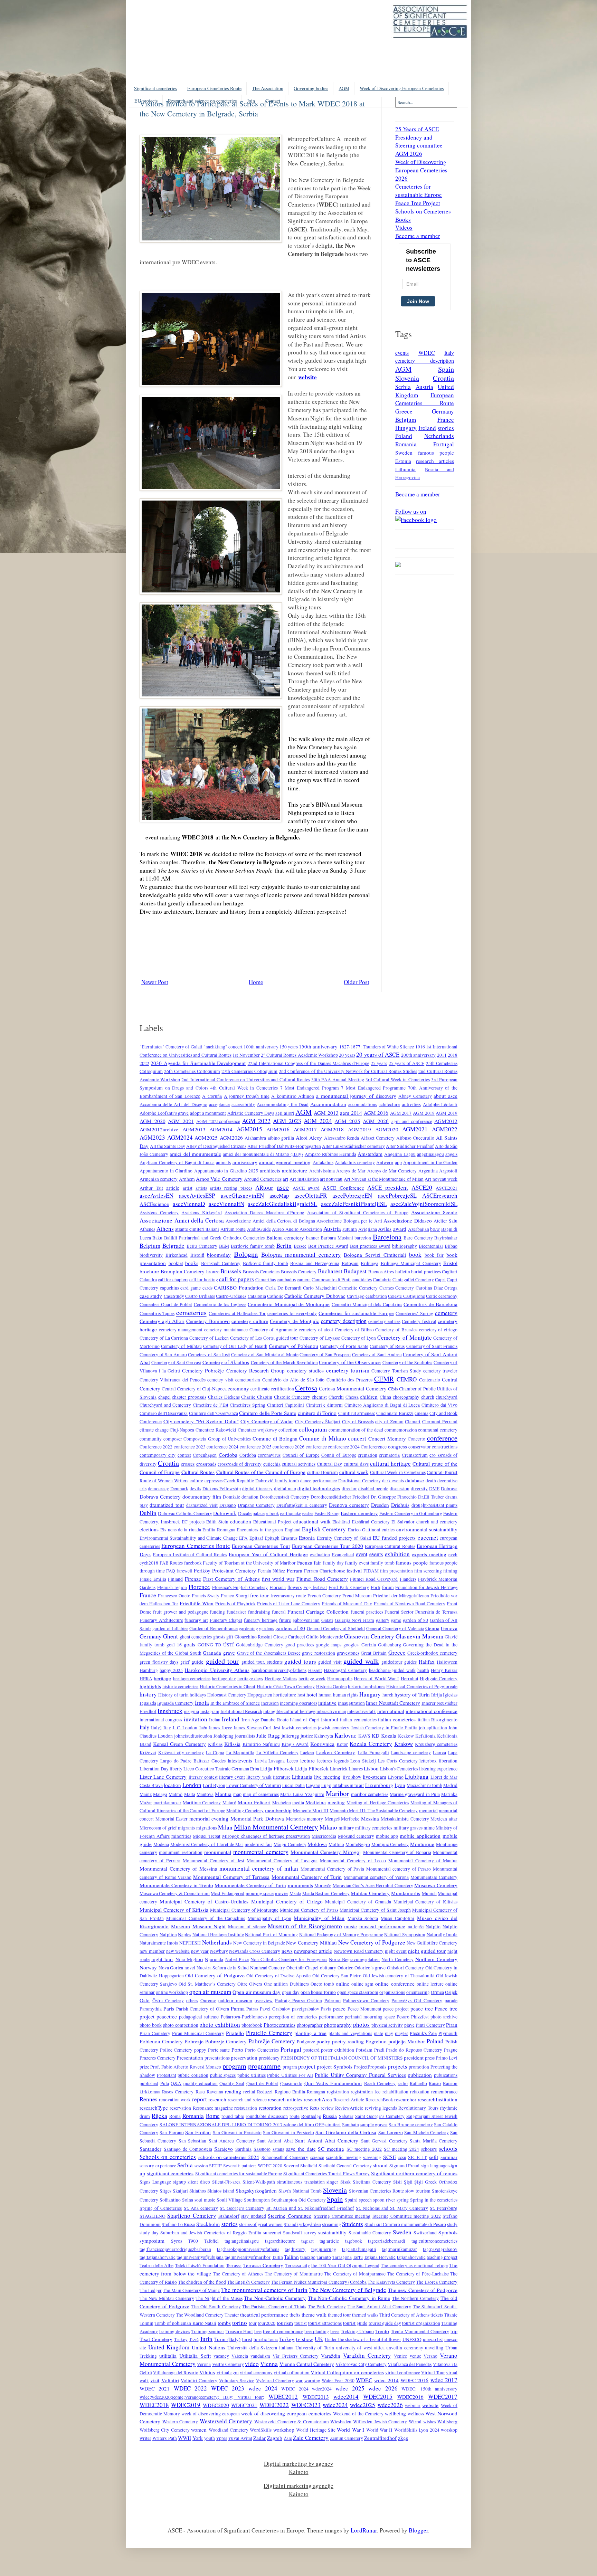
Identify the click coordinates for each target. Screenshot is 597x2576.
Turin (206, 2339)
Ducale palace (251, 1513)
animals (223, 1162)
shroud (380, 2165)
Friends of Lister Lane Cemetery (289, 1604)
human (325, 1695)
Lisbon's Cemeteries (399, 1769)
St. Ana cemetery (201, 2208)
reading (233, 2091)
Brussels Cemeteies (261, 1272)
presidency (269, 2058)
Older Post (357, 982)
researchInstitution (438, 2099)
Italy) (156, 1728)
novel (190, 1968)
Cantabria (382, 1280)
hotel (312, 1694)
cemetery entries (384, 1321)
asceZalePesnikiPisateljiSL (354, 1204)
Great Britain (374, 1653)
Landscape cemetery (411, 1752)
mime (429, 1828)
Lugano (313, 1785)
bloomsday (219, 1255)
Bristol (450, 1263)
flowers (295, 1587)
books (192, 1263)
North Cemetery (397, 1959)
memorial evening (209, 1818)
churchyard (447, 1397)
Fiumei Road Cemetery (322, 1579)
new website (178, 1951)
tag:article (329, 2241)
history (148, 1694)
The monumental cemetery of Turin (264, 2290)
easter (308, 1513)
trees (335, 2331)
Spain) (351, 2200)
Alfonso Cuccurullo (415, 1138)
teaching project (442, 2257)
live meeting (327, 1777)
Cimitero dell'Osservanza (164, 1413)
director (349, 1489)
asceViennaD (189, 1204)
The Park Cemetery (327, 2307)
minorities (181, 1836)
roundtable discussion (267, 2116)
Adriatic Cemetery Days (251, 1113)
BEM (224, 1246)
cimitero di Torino (317, 1413)
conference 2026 (288, 1447)
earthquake (291, 1513)
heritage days (250, 1679)
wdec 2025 (350, 2388)
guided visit (330, 1662)
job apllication (433, 1728)
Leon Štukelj (363, 1761)
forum (388, 1587)
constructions (445, 1447)
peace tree (422, 2008)
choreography (406, 1397)
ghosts (219, 1637)
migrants (186, 1828)
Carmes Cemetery (397, 1288)
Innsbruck (170, 1711)
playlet (401, 2033)
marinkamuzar (167, 1803)
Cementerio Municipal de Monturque (289, 1304)
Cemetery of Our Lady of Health (235, 1346)
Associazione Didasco (408, 1220)
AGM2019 (359, 1129)
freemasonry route (288, 1596)
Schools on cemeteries (168, 2157)
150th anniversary (318, 1046)
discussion (400, 1489)
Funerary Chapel (226, 1620)
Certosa (306, 1388)
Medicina (316, 1802)
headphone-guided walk (392, 1670)
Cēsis (393, 1389)
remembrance (444, 2092)
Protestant (167, 2075)
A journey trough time (247, 1096)
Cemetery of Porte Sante (344, 1346)
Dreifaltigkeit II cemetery (302, 1505)
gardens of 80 (290, 1628)
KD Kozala (384, 1736)
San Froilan (198, 2132)
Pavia (326, 2009)
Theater (232, 2315)
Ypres (221, 2438)
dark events (393, 1481)
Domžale (231, 1497)
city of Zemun (389, 1422)
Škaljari (180, 2191)
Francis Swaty (206, 1596)
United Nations (209, 2347)
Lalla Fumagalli (373, 1752)
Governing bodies (311, 88)
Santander (150, 2149)
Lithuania (405, 469)
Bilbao (451, 1246)
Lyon (400, 1785)
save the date (301, 2149)
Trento (382, 2331)
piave (409, 2025)
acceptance (219, 1104)
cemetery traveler (440, 1371)
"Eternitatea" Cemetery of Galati (171, 1047)
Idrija (437, 1695)
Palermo (333, 2000)
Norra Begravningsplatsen (354, 1959)
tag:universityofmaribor (248, 2257)
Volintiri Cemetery (199, 2380)
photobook (252, 2025)
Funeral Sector (399, 1612)
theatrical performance (264, 2314)
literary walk (259, 1777)
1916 (420, 1047)
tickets (437, 2315)
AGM (344, 88)
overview (264, 2000)
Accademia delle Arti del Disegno (173, 1104)
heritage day (224, 1679)
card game (191, 1288)
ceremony (238, 1388)
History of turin (173, 1695)
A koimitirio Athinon (293, 1096)
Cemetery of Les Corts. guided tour (264, 1338)
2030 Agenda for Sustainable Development (198, 1063)
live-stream (375, 1777)
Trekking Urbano (357, 2331)
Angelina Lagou (400, 1154)
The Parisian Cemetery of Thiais (274, 2307)
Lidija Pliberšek (312, 1768)
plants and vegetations (350, 2033)
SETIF (215, 2166)
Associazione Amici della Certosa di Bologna (270, 1221)
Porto (237, 2050)
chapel (164, 1397)
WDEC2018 (154, 2405)
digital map (285, 1489)
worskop (449, 2430)
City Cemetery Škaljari (318, 1422)
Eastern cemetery (359, 1513)
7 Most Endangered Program (310, 1088)
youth (210, 2438)
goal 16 (174, 1645)
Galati (327, 1620)
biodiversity (151, 1255)
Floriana (278, 1587)
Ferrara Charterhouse (325, 1571)
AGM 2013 (326, 1113)
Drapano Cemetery (256, 1505)
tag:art (307, 2241)
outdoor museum (235, 2000)
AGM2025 (206, 1138)
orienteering (418, 1992)
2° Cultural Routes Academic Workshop (299, 1055)
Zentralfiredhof (380, 2438)
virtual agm (228, 2373)
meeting (336, 1802)
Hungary (406, 428)
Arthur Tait (151, 1188)
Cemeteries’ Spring (414, 1313)
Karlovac (345, 1735)
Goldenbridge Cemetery (260, 1645)
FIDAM (371, 1571)
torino (240, 2323)
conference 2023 (190, 1447)
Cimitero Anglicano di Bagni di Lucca (382, 1405)
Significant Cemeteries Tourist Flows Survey (326, 2174)
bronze (213, 1272)
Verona (204, 2364)
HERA (146, 1679)
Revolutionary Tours (418, 2108)
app (398, 1162)
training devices (175, 2331)
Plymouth (448, 2033)
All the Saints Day (167, 1146)
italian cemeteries (397, 1719)
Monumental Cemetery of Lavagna (282, 1861)
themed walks (365, 2315)
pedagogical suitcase (199, 2017)
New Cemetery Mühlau (311, 1942)
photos (361, 2024)
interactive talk (362, 1711)
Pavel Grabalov (275, 2009)
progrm (290, 2067)
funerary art (196, 1620)
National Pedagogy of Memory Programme (341, 1935)
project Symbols (334, 2066)
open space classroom (358, 1992)
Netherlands (439, 436)
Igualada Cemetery (175, 1703)
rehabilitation (395, 2092)
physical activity (387, 2025)
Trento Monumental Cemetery (420, 2331)
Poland (404, 436)
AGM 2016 (376, 1113)
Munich (429, 1893)
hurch (388, 1695)
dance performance (319, 1481)
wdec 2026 (383, 2388)
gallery (383, 1620)
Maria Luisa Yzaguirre (302, 1794)
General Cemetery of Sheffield (336, 1628)
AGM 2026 (376, 1121)
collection (288, 1430)
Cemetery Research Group (256, 1370)
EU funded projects (394, 1538)
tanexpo (308, 2257)
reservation (180, 2108)
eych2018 (149, 1563)
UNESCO (412, 2339)
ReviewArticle (349, 2108)
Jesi (277, 1728)
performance (331, 2017)
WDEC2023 (306, 2405)
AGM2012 (446, 1121)
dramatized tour (167, 1505)
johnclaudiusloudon (193, 1736)
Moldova (317, 1844)
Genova (449, 1628)
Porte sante (219, 2050)
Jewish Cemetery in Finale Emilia (384, 1728)
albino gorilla (281, 1138)
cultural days (356, 1464)
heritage (162, 1678)
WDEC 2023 (228, 2388)
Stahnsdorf (229, 2216)
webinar (413, 2405)
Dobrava (449, 1489)
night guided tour (427, 1951)
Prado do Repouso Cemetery (414, 2050)
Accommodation (328, 1104)
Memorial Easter (172, 1819)
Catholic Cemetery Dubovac (315, 1296)
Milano (328, 1827)
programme (264, 2066)
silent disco (199, 2182)
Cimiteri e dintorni (324, 1405)
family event (357, 1563)
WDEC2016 (410, 2397)
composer (173, 1439)
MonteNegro (358, 1844)
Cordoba (228, 1455)
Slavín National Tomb (300, 2191)
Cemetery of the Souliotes (408, 1362)
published (149, 2083)
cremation (368, 1455)
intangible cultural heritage (289, 1711)
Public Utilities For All (290, 2075)
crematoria (389, 1455)
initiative (327, 1703)
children (369, 1397)
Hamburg (149, 1670)
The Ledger (151, 2290)
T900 (193, 2241)
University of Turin (315, 2348)
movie (281, 1893)
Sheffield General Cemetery (345, 2166)
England (293, 1530)
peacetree (167, 2016)
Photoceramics (279, 2025)
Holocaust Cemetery (227, 1695)
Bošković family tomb (266, 1263)
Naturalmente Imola (159, 1943)
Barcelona (387, 1237)
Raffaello (418, 2083)
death (431, 1481)
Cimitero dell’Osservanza (214, 1413)
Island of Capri (305, 1720)
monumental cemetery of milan (259, 1868)
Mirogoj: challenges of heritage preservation (266, 1836)
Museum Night (209, 1926)
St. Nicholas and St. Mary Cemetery (392, 2208)
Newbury (219, 1951)
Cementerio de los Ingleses (220, 1304)
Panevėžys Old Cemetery (417, 2000)
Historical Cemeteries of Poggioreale (422, 1686)
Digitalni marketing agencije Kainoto (298, 2490)
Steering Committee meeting (342, 2216)
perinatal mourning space (370, 2017)
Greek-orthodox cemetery (432, 1653)
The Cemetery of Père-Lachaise (418, 2274)
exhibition (397, 1554)
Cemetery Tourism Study (396, 1371)
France (446, 420)
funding (217, 1612)
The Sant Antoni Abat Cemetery (380, 2307)
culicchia (272, 1464)
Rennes (149, 2099)
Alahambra (255, 1138)
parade (451, 2000)
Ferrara (295, 1570)
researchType (154, 2108)
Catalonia (257, 1296)
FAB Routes (171, 1563)
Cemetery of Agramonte (273, 1330)
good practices (300, 1645)
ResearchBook (379, 2100)
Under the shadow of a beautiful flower (363, 2339)
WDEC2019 (186, 2405)
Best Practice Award (328, 1246)
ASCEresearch (440, 1195)
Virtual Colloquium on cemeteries (347, 2372)
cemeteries (191, 1312)
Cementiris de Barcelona (430, 1304)
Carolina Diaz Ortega (437, 1288)
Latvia (261, 1761)
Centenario (430, 1380)
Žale (288, 2438)
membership (278, 1810)
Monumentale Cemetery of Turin (250, 1885)
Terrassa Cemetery (263, 2265)
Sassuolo (262, 2149)
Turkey (287, 2339)
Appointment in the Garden (430, 1162)
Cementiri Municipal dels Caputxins (367, 1304)
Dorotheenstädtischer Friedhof (340, 1497)
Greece (404, 411)
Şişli (408, 2182)
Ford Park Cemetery (349, 1587)
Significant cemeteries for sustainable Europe (239, 2174)
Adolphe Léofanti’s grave (164, 1113)
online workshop (172, 1992)
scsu (402, 2157)
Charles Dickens (224, 1397)
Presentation (190, 2057)
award (400, 1229)
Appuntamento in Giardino (166, 1171)
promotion (419, 2067)
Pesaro (403, 2017)
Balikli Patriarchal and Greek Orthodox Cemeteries (214, 1238)
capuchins (169, 1288)
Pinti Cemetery (430, 2025)
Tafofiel (211, 2241)
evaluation (320, 1555)
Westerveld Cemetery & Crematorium (292, 2422)
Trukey (181, 2339)
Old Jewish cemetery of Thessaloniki (399, 1976)
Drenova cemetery (349, 1505)
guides (410, 1662)
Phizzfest (420, 2017)
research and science (247, 2100)
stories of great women (261, 2224)
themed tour (339, 2315)
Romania (406, 444)
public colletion (193, 2075)
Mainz (146, 1794)
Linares (356, 1769)
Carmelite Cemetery (358, 1288)
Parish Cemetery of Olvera (203, 2009)
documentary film (202, 1496)
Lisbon (371, 1768)
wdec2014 (346, 2397)
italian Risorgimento (438, 1720)
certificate (260, 1389)
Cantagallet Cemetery (413, 1280)
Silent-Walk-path (259, 2182)
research (217, 2099)
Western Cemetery (180, 2422)
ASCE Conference (343, 1188)
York (198, 2438)
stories (446, 428)
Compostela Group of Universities (217, 1439)
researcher (405, 2099)
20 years (347, 1055)
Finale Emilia (153, 1579)
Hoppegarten (260, 1695)
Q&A (176, 2083)
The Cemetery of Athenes (238, 2274)
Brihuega (369, 1263)
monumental (218, 1852)
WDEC (427, 353)
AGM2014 (221, 1129)
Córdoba (248, 1455)
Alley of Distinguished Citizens (216, 1146)
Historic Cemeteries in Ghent (228, 1686)
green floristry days (159, 1662)
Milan (225, 1827)
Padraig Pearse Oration (298, 2000)
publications (446, 2075)
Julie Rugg (268, 1736)
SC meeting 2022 (364, 2149)
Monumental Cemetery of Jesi (214, 1861)
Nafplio (433, 1927)
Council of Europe (301, 1455)
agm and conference (412, 1121)
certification (282, 1389)
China (385, 1397)
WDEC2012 (283, 2397)
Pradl (379, 2050)
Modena (161, 1844)
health (423, 1670)
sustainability (332, 2232)
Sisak (345, 2182)
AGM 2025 (347, 1121)
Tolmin (146, 2323)
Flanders (408, 1579)
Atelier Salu (446, 1221)
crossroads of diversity (240, 1464)
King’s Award (295, 1744)
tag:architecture (280, 2241)
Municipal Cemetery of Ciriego (287, 1901)
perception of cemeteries (293, 2017)
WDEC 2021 (155, 2388)
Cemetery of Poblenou (293, 1346)
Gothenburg (390, 1645)
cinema (421, 1413)
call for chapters (173, 1280)
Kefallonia (425, 1736)
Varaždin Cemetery (367, 2355)
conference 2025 (256, 1447)
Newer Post (155, 982)
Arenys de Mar (351, 1171)
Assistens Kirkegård (201, 1213)
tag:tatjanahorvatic (158, 2257)
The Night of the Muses (219, 2298)
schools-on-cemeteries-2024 (229, 2157)
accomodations (363, 1104)
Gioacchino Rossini (253, 1637)
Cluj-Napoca (182, 1430)
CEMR (384, 1379)
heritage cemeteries (192, 1679)
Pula (165, 2083)
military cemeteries (374, 1828)
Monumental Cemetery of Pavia (333, 1869)
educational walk (312, 1521)
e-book (272, 1513)
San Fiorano (172, 2132)
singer (332, 2182)
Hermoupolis (340, 1679)
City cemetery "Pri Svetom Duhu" (201, 1421)
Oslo (145, 2000)
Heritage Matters (281, 1679)
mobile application (420, 1836)
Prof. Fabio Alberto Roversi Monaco (186, 2067)
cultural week (354, 1472)
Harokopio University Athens (217, 1670)
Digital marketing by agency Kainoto (299, 2468)
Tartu (358, 2257)
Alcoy (316, 1138)
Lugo (326, 1785)
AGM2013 (194, 1129)
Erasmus (289, 1538)
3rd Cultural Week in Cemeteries (398, 1080)
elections (149, 1529)
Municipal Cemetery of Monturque (244, 1910)
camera (304, 1280)
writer (145, 2438)
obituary (328, 1968)
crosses (188, 1464)
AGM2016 (278, 1129)
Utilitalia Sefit (195, 2356)
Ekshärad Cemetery (371, 1522)
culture (196, 1481)
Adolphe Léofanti (440, 1104)
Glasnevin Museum (419, 1636)
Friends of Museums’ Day (347, 1604)
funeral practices (367, 1612)
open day (291, 1992)
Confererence (374, 1447)
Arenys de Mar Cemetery (392, 1171)
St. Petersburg (444, 2208)
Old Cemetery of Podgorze (215, 1975)
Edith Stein (217, 1522)
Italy (449, 353)
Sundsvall (292, 2233)
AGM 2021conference (218, 1121)
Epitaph (272, 1538)
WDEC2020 (216, 2405)
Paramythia (151, 2009)
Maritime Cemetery (202, 1803)
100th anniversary (261, 1047)
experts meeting (429, 1554)
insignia (191, 1711)
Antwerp (385, 1162)
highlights (150, 1686)
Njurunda (214, 1959)
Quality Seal (232, 2083)
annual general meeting (285, 1162)
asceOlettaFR (311, 1195)
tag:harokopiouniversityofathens (248, 2249)
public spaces (223, 2075)
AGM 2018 (424, 1113)
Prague (451, 2050)
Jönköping (224, 1736)
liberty (176, 1769)
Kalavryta (324, 1736)
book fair (434, 1255)
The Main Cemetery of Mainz (191, 2290)
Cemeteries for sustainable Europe (356, 1313)
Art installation (304, 1179)
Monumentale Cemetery (434, 1877)
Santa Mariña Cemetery (434, 2141)
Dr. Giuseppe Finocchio (394, 1497)
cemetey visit (220, 1380)
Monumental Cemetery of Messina (178, 1869)
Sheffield (309, 2166)
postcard (311, 2050)
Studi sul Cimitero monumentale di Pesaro (405, 2224)
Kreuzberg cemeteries (436, 1744)
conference (442, 1438)
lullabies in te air (348, 1785)
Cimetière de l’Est (211, 1405)
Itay (167, 1728)
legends (341, 1761)
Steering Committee (290, 2216)
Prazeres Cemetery (158, 2058)
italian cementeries (358, 1720)
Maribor (337, 1793)
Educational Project (272, 1522)
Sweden (404, 453)
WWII (184, 2438)
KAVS (364, 1736)
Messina (370, 1818)
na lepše (416, 1927)
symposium (152, 2241)
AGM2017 (305, 1129)
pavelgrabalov (306, 2009)
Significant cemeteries (155, 88)
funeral (279, 1612)
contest (184, 1455)
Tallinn (291, 2257)
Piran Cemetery (155, 2033)
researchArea (318, 2099)
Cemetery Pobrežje (203, 1370)
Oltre (242, 1984)
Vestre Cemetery (228, 2364)
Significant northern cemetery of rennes (414, 2173)
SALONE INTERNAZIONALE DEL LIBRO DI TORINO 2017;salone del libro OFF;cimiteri (250, 2125)
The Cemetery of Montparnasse (355, 2274)
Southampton (257, 2200)
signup (179, 2182)
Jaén (203, 1728)
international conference (432, 1711)
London (192, 1785)
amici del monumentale (195, 1154)
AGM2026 (231, 1138)
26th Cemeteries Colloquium (192, 1071)
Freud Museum (357, 1596)
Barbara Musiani (337, 1238)
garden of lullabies (170, 1628)
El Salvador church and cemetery (424, 1522)
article (173, 1188)
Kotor (342, 1744)
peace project (396, 2009)
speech (365, 2200)
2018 (453, 1055)
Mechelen (282, 1803)
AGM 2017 (401, 1113)
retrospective (296, 2108)
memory (315, 1819)
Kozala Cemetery (371, 1744)
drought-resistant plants (434, 1505)
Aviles (385, 1229)
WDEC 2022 (190, 2388)
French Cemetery (324, 1596)
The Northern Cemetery (415, 2298)
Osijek (451, 1992)
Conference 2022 (156, 1447)
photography (338, 2025)
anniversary (245, 1162)
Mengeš (332, 1819)
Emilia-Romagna (219, 1530)
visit (155, 2380)
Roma (175, 2116)
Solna (188, 2200)
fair (317, 1562)
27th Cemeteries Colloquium (249, 1071)
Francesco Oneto (174, 1596)
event (362, 1554)
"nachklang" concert (223, 1047)
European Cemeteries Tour (261, 1546)
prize (144, 2067)
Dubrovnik (225, 1513)
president (414, 2057)
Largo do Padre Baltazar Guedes (193, 1761)
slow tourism (418, 2191)
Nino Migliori (189, 1959)
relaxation (420, 2092)
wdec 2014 (386, 2380)
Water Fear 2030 (338, 2380)
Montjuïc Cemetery (390, 1844)
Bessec (300, 1246)
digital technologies (319, 1488)
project (307, 2066)
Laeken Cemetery (336, 1752)
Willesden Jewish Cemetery (380, 2422)
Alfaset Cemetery (378, 1138)
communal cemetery (438, 1430)
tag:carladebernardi (387, 2241)
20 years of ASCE (378, 1054)
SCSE (390, 2157)
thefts (295, 2315)
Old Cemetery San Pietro (337, 1976)
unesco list (433, 2339)
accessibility (243, 1104)
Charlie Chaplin (257, 1397)
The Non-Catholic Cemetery (275, 2298)
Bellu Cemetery (202, 1246)
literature (282, 1777)
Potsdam (364, 2050)
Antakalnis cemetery (355, 1162)
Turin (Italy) (227, 2339)
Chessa (352, 1397)
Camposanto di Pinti (331, 1280)
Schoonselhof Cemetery (285, 2157)
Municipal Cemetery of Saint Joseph (375, 1910)
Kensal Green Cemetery (179, 1744)
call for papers (236, 1279)
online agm (362, 1984)
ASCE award (306, 1188)
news (287, 1951)
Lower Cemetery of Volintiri (254, 1785)
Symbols (448, 2232)
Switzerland (425, 2233)
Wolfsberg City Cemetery (165, 2430)
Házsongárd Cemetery (345, 1670)
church (428, 1397)
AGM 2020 (153, 1121)
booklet (176, 1263)
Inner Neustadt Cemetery (393, 1703)
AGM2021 (415, 1129)
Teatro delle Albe (157, 2265)
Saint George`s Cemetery (380, 2116)
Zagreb (275, 2438)
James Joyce (220, 1728)
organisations (392, 1992)
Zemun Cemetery (347, 2438)
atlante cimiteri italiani (197, 1229)
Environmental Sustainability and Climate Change (189, 1538)
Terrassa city (298, 2265)
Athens (165, 1229)
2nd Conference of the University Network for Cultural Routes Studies (348, 1071)
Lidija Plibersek (277, 1768)
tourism (285, 2323)
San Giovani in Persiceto (237, 2132)
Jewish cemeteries (299, 1728)
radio (403, 2083)
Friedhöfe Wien (197, 1603)
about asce (446, 1096)
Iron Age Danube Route (265, 1720)
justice (307, 1736)
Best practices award (370, 1246)
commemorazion (401, 1430)
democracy (158, 1489)
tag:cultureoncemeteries (434, 2241)
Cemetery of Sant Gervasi (176, 1362)
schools (448, 2149)
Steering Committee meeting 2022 (407, 2216)
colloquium (313, 1429)
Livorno (396, 1777)
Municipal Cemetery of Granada (358, 1902)
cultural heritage (390, 1463)
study (452, 2224)
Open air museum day (257, 1992)
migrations (207, 1828)
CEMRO (407, 1379)
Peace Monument (364, 2009)
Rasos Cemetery (178, 2092)
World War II (380, 2430)
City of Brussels (358, 1422)
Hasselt (315, 1670)
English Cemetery (324, 1529)
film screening (428, 1571)
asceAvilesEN (157, 1195)
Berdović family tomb (253, 1246)
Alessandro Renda (342, 1138)
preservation (244, 2057)
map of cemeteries (261, 1794)
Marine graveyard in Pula (415, 1794)
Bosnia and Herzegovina (315, 1263)
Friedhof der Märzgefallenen (401, 1596)
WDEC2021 (244, 2405)
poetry (323, 2041)
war (299, 2380)
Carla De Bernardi (283, 1288)
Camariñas (266, 1280)
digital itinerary (257, 1489)
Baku (157, 1238)
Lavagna (277, 1761)
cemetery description (425, 360)
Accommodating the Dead (282, 1104)
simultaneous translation (301, 2182)
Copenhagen (205, 1455)
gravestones (348, 1653)
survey (310, 2233)
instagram (210, 1711)
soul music (205, 2200)
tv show (305, 2339)
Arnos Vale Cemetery (219, 1179)
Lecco (292, 1761)
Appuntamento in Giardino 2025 (226, 1171)
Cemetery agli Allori (162, 1321)
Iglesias (450, 1695)
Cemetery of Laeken (209, 1338)
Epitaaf (256, 1538)
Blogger (418, 2530)
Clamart (413, 1422)
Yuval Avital (240, 2438)
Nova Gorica (171, 1968)
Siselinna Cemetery (372, 2182)
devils (195, 1489)
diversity (419, 1489)
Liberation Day (154, 1769)
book (415, 1254)
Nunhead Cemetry (268, 1968)
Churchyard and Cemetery (165, 1405)
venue (415, 2356)
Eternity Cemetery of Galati (344, 1538)
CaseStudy (174, 1296)
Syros (177, 2241)
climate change (154, 1430)
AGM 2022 (256, 1121)
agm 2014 (351, 1113)
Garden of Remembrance (214, 1628)
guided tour (222, 1661)
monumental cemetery (261, 1852)
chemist (319, 1397)
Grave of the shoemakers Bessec (269, 1653)
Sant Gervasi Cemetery (384, 2141)
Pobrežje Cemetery (272, 2041)
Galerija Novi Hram (354, 1620)
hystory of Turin (412, 1694)
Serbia (403, 387)
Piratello (235, 2033)
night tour (162, 1959)
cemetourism (248, 1380)
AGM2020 (387, 1129)
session (201, 2166)
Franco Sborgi (235, 1596)
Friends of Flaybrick (235, 1604)
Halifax (427, 1662)
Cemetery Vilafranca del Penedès (173, 1380)
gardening (248, 1628)
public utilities (252, 2075)
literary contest (203, 1777)
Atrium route (233, 1229)
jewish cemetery (334, 1728)
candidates (362, 1280)
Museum (181, 1926)
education (241, 1521)
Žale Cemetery (311, 2438)
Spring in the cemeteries (434, 2200)
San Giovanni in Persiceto (288, 2132)
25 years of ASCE (406, 1063)
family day (333, 1563)
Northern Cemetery (436, 1959)
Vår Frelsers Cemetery (295, 2356)
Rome (213, 2116)
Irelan (215, 1720)
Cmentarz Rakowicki (216, 1430)
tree (258, 2331)
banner (313, 1238)
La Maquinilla (240, 1752)
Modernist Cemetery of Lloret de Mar (207, 1844)
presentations (217, 2058)
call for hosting (204, 1280)
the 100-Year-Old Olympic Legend (345, 2265)
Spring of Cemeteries (161, 2208)
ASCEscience (154, 1204)
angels (451, 1154)
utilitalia (168, 2356)
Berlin (284, 1246)
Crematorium (415, 1455)
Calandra (148, 1280)
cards (207, 1288)
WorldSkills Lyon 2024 (417, 2430)
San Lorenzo (391, 2132)
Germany (443, 411)
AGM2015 (249, 1129)
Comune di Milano (323, 1438)
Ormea (437, 1992)
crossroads (206, 1464)
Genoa (432, 1628)
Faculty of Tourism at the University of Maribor (249, 1563)
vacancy (221, 2356)
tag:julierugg (324, 2249)
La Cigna (215, 1752)
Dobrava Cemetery (160, 1496)
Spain (446, 369)
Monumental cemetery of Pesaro (399, 1869)
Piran (452, 2025)
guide (197, 1662)
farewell (184, 1571)
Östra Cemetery (168, 2000)
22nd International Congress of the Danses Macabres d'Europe (309, 1063)
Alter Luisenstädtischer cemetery (353, 1146)
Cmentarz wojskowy (258, 1430)
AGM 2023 (287, 1121)
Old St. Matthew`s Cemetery (207, 1984)
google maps (329, 1645)
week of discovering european (211, 2414)
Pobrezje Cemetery (226, 2041)
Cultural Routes (198, 1472)
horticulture (285, 1695)
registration (338, 2092)
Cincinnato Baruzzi (395, 1413)
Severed (291, 2166)
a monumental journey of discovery (356, 1096)
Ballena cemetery (285, 1237)
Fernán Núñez (271, 1571)
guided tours (300, 1661)
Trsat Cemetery (156, 2339)
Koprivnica (322, 1744)
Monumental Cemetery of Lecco (353, 1861)
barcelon (363, 1238)
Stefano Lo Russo (178, 2224)
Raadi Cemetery (380, 2083)
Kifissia (232, 1744)
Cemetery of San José (209, 1354)
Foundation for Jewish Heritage (426, 1587)
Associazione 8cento (434, 1212)
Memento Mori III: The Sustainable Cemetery (374, 1810)
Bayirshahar (446, 1238)
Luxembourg (379, 1785)
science (317, 2157)
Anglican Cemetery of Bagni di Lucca (177, 1162)
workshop (284, 2430)
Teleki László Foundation (200, 2265)
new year (200, 1951)
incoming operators (298, 1703)
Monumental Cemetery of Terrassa (231, 1877)
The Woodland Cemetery (200, 2315)
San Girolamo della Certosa (346, 2132)
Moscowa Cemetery (436, 1885)
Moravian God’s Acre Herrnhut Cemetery (373, 1885)
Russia (330, 2116)
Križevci (148, 1752)
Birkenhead (177, 1255)
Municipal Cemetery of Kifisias (425, 1902)
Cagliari (450, 1272)
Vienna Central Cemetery (307, 2364)
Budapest (355, 1271)
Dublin (148, 1513)
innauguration (351, 1703)
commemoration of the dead (356, 1430)
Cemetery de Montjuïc (295, 1321)
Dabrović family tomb (277, 1481)
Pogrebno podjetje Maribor (395, 2041)
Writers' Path (165, 2438)
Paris (169, 2008)
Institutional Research (241, 1711)
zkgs (403, 2438)
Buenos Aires (381, 1272)
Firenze (193, 1579)
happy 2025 (171, 1670)
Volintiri (170, 2380)
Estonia (403, 461)
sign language (434, 2166)
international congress (161, 1720)
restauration (246, 2108)
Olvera (256, 1984)
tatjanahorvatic (411, 2257)
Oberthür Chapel (303, 1968)
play (389, 2033)
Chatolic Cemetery (292, 1397)
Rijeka (159, 2116)
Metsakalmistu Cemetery (405, 1819)
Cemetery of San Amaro (163, 1354)
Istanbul (330, 1719)
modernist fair (258, 1844)
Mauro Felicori (254, 1802)
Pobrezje (194, 2041)
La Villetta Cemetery (277, 1752)
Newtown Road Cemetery (359, 1951)
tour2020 (267, 2323)
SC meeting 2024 (401, 2149)
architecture (295, 1170)
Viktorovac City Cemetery (361, 2364)
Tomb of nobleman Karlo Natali (185, 2323)
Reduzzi (265, 2092)
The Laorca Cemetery (437, 2282)
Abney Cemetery (415, 1096)
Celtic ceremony (442, 1296)
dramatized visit (202, 1505)
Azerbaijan (419, 1229)
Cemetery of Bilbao (354, 1330)
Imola (202, 1703)
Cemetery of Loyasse (320, 1338)
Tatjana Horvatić (380, 2257)
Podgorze (306, 2042)
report (200, 2099)
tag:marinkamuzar (399, 2249)
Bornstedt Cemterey (221, 1263)
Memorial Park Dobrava (257, 1818)
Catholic (275, 1296)
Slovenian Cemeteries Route (376, 2191)
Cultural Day (329, 1464)
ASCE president (388, 1187)
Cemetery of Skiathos (226, 1362)
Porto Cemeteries (262, 2050)
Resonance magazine (213, 2108)
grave (229, 1653)
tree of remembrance (283, 2331)
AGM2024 (180, 1137)
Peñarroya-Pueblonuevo (244, 2017)
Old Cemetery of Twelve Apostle (279, 1976)
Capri (440, 1280)
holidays (198, 1695)
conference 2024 (222, 1447)
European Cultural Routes (390, 1546)
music (350, 1926)
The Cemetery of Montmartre (293, 2274)
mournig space (260, 1893)
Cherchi (336, 1397)
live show (352, 1777)
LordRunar (364, 2530)
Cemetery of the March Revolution (284, 1362)
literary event (232, 1777)
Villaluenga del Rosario (176, 2373)
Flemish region (172, 1587)
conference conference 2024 (333, 1447)
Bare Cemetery (418, 1238)
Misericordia (324, 1836)
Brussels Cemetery (299, 1272)
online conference (395, 1984)
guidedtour (392, 1662)
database (415, 1480)
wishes (430, 2422)
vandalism (260, 2356)
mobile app (387, 1836)
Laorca (439, 1752)
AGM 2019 (447, 1113)
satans (278, 2149)
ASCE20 (422, 1187)
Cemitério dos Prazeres (349, 1380)
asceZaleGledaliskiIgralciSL (282, 1204)
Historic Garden (331, 1686)
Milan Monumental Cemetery (276, 1827)
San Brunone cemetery (411, 2125)
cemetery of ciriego (438, 1330)
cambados (286, 1280)
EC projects (193, 1522)
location (172, 1785)
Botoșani (350, 1263)
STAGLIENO (153, 2216)
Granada (212, 1653)
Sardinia (243, 2149)
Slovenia (407, 378)
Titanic (451, 2315)
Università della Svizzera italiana (260, 2348)
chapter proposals (189, 1397)
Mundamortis (406, 1893)
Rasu (200, 2092)
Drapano (228, 1505)
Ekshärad (341, 1522)
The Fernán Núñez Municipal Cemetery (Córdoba (319, 2282)
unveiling (434, 2348)
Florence (199, 1587)
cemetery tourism (348, 1370)
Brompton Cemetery (183, 1271)
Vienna (269, 2364)
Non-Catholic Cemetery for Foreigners (289, 1959)
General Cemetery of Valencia (395, 1628)
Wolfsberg (447, 2422)
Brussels (231, 1271)
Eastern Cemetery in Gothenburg (411, 1513)
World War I (350, 2430)
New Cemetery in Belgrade (259, 1943)
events (402, 353)
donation (250, 1497)
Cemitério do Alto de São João (293, 1380)
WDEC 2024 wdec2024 (306, 2389)
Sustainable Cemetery (370, 2233)
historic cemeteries (180, 1686)
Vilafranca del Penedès (410, 2364)
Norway (148, 1967)
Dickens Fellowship (222, 1489)
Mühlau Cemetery (370, 1893)
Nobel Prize (237, 1959)
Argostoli (448, 1171)
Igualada (148, 1703)
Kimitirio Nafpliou (261, 1744)
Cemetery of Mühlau (181, 1346)
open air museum (210, 1992)
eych (453, 1555)
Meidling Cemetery (245, 1810)
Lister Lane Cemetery (163, 1777)
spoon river (384, 2200)
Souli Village (230, 2200)
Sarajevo (224, 2149)
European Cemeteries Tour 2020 (328, 1546)
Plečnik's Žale (423, 2033)
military (346, 1828)
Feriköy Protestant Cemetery (225, 1570)
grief (185, 1662)
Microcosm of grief (158, 1828)
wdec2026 (390, 2405)
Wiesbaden (341, 2422)
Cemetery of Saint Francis (432, 1346)
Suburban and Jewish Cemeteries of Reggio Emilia (211, 2233)
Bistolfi (197, 1255)
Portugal (444, 444)
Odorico (345, 1968)
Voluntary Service (237, 2380)
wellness (416, 2414)
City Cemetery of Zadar (267, 1421)
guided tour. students (262, 1662)
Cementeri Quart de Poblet (166, 1304)
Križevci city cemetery (181, 1752)
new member (152, 1951)
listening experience (438, 1769)
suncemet (272, 2233)
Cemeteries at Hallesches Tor (237, 1313)
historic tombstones (367, 1686)
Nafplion (168, 1935)
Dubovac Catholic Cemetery (185, 1513)
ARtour (264, 1187)
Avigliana (368, 1229)
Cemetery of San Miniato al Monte (265, 1354)
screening (372, 2157)
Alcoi (302, 1138)
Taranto (324, 2257)
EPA (243, 1538)
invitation (196, 1719)
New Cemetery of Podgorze (372, 1942)
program (234, 2066)
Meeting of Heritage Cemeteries (378, 1803)
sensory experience (158, 2166)
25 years (379, 1063)
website (307, 377)
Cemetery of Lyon (359, 1338)
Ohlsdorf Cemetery (406, 1968)
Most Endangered (228, 1893)
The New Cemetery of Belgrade (348, 2290)
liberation (448, 1761)
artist (188, 1188)
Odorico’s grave (370, 1968)
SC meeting (331, 2149)
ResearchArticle (349, 2100)
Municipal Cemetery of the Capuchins (206, 1918)
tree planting (317, 2331)
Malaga (160, 1794)
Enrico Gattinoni (364, 1530)
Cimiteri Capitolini (286, 1405)
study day (149, 2233)
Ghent (170, 1636)
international (391, 1711)
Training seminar (208, 2331)
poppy (200, 2050)
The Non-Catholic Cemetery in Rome (349, 2298)
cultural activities (299, 1464)
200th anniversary (418, 1055)
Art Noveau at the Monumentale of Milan (384, 1179)
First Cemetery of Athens (231, 1579)
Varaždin (331, 2356)
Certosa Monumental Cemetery (353, 1388)
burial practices (426, 1272)
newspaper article (313, 1951)
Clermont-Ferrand (440, 1422)
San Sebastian (192, 2141)
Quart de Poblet (262, 2083)
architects (270, 1170)
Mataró (229, 1803)
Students (353, 2224)
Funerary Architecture (161, 1620)
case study (151, 1296)
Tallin (277, 2257)
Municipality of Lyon (269, 1918)
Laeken (307, 1752)
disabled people (373, 1489)
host (301, 1695)
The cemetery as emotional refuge (414, 2265)
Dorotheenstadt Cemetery (285, 1497)
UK (319, 2339)
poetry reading (348, 2041)
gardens (267, 1628)
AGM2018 (332, 1129)
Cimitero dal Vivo (439, 1405)
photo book (151, 2025)
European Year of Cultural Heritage (268, 1554)
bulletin (403, 1272)
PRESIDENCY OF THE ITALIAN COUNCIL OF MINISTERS (342, 2058)
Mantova (205, 1794)
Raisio (435, 2083)
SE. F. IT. (418, 2157)
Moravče (323, 1885)
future (285, 1620)
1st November (246, 1055)
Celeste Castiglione (406, 1296)
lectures (325, 1761)
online (343, 1984)
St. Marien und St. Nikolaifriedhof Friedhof (310, 2208)
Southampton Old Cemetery (298, 2200)
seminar (449, 2157)
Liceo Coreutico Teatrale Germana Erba (221, 1769)
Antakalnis (323, 1162)
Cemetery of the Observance (350, 1362)
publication (420, 2075)
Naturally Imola (442, 1935)
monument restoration (181, 1852)
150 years (289, 1047)
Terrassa (234, 2265)
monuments (300, 1885)
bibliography (405, 1246)
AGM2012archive (159, 1129)
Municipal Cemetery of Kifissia (174, 1910)
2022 (144, 1063)
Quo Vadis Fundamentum (333, 2083)
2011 (442, 1055)
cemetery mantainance (226, 1330)
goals (189, 1644)
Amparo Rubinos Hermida (330, 1154)
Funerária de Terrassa (436, 1612)
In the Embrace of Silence (235, 1703)
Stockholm (208, 2224)
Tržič (194, 2339)
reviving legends (381, 2108)
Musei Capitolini (398, 1918)
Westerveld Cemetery (226, 2421)
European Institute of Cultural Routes (190, 1555)
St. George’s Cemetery (242, 2208)
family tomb (382, 1563)
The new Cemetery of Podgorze (423, 2290)
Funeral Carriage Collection (318, 1612)
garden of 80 (415, 1620)
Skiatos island (221, 2191)
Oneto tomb (322, 1984)
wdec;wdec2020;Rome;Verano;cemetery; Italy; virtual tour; (202, 2397)
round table (233, 2116)
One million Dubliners (286, 1984)
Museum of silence (247, 1927)
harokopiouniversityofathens (279, 1670)
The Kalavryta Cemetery (391, 2282)
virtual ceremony (256, 2373)
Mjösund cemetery (356, 1836)
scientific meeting (344, 2157)
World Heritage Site (316, 2430)
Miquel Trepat (207, 1836)
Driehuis (400, 1505)
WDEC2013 (316, 2397)
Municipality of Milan (319, 1918)
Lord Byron (214, 1785)
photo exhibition (220, 2024)
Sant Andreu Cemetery (232, 2141)
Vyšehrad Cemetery (275, 2380)
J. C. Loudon (185, 1728)
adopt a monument (208, 1113)
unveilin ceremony (405, 2348)
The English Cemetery (248, 2282)
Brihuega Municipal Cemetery (411, 1263)
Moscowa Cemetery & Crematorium (175, 1893)
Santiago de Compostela (188, 2149)
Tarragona (342, 2257)
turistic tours (266, 2339)
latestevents (240, 1760)
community (151, 1439)
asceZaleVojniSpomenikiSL (424, 1204)
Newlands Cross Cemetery (255, 1951)
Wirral (415, 2422)
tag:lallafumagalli (359, 2249)
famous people (436, 453)
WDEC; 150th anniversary (429, 2389)
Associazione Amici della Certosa (182, 1220)
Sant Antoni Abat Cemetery (327, 2140)
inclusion (270, 1703)
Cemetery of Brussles (396, 1330)
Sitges (165, 2191)
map (237, 1794)
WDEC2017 (443, 2397)
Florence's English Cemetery (240, 1587)
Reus (315, 2108)
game (396, 1620)
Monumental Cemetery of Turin (307, 1877)
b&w (435, 1229)
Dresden (380, 1505)
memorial (428, 1810)
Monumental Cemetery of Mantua (423, 1861)
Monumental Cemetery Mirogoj (326, 1852)
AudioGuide (259, 1229)
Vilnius (207, 2372)
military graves (408, 1828)
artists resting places (231, 1188)
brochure (149, 1271)
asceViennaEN (226, 1204)
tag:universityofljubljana (200, 2257)
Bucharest (330, 1271)
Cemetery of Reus (387, 1346)
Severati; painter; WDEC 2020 (253, 2166)
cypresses (214, 1481)
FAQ (171, 1571)
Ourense (208, 2000)
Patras (252, 2009)
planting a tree (310, 2033)
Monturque (422, 1844)
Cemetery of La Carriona (164, 1338)
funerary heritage (261, 1620)
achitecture (389, 1104)
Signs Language (155, 2182)
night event (396, 1951)
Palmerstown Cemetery (366, 2000)
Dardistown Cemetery (359, 1481)
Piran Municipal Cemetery (198, 2033)
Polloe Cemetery (176, 2050)
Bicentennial (431, 1246)
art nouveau (331, 1179)
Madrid (450, 1785)
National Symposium (405, 1935)
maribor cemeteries (370, 1794)
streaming (331, 2224)
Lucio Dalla (293, 1785)
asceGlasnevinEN (242, 1195)
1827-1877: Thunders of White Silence (377, 1047)
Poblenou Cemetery (161, 2041)
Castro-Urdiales (231, 1296)
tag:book (354, 2241)
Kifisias (215, 1744)
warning (312, 2380)
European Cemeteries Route (214, 88)
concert (357, 1438)
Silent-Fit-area (226, 2182)
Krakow (404, 1744)
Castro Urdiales (200, 1296)
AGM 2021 (181, 1121)
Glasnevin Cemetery (369, 1636)
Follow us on (411, 511)
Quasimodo (291, 2083)
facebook (193, 1563)
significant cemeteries (170, 2173)
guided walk (361, 1661)
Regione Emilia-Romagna (300, 2092)
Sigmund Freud (405, 2166)
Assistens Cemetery (159, 1213)
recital (249, 2092)
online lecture (430, 1984)
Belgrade (173, 1246)
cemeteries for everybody (292, 1313)
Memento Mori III (311, 1810)
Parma (238, 2008)
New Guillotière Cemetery (432, 1943)
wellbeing (395, 2413)
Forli (376, 1587)
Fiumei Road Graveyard (374, 1579)
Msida (295, 1893)
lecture (307, 1760)
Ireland (427, 428)
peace (339, 2008)
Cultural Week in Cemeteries (398, 1472)
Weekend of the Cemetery (358, 2414)
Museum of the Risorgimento (305, 1926)
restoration (270, 2108)
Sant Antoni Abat (275, 2141)
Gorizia (369, 1645)
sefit (434, 2157)
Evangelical (343, 1555)
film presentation (396, 1571)
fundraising (259, 1612)
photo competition (181, 2025)
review (327, 2108)
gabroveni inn (306, 1620)
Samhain (350, 2125)
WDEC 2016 (414, 2380)
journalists (245, 1736)
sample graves (374, 2125)
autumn (350, 1229)
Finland (175, 1579)
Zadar (259, 2438)
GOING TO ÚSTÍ (216, 1645)
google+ (351, 1645)
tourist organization (421, 2323)
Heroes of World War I (376, 1679)
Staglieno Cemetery (192, 2216)
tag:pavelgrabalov (440, 2249)
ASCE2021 (447, 1188)
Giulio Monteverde (324, 1637)
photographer (310, 2025)
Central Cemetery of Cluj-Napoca (194, 1389)
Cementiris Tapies (157, 1313)
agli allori (285, 1113)
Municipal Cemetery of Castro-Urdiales (204, 1901)
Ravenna (215, 2092)
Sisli (397, 2182)
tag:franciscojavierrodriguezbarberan (175, 2249)
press (430, 2058)
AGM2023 (152, 1137)
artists (201, 1188)
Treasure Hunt (239, 2331)
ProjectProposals (370, 2067)
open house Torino (318, 1992)
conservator (420, 1447)
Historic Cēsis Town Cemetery (286, 1686)
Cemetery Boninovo (208, 1321)
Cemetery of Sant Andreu (377, 1354)
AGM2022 (445, 1129)
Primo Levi (447, 2058)
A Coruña (212, 1096)
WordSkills (261, 2430)
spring (403, 2200)
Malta (190, 1794)
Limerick (339, 1769)
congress (397, 1446)
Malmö (176, 1794)
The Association (268, 88)
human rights (346, 1695)
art (285, 1179)
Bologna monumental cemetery (301, 1254)
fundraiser (236, 1612)
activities (411, 1104)
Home (256, 982)
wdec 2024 (263, 2388)
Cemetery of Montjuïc (405, 1337)
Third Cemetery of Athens (404, 2315)
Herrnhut (410, 1679)
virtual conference (403, 2373)
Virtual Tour (433, 2373)
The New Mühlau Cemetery (167, 2298)
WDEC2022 (274, 2405)
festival (354, 1570)
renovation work (175, 2100)
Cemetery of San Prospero (325, 1354)
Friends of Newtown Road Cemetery (410, 1604)
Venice (400, 2356)
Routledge (311, 2116)
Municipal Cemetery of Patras (309, 1910)
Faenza (305, 1562)
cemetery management (181, 1330)
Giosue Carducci (289, 1637)
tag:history (295, 2249)
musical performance (382, 1926)
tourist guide (355, 2323)
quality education (201, 2083)
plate (378, 2033)
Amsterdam (370, 1154)
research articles (435, 461)
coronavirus (269, 1455)
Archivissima (322, 1171)
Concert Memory (387, 1438)
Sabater (346, 2116)
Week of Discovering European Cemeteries (402, 88)
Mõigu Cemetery (290, 1844)
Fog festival (315, 1587)
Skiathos (198, 2191)
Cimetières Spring (248, 1405)
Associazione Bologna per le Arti (349, 1221)
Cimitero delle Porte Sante (268, 1413)
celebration (376, 1296)
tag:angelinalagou (242, 2241)
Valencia (240, 2356)
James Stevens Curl (253, 1728)
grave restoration (319, 1653)
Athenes (147, 1229)
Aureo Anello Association (297, 1229)
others (192, 2000)
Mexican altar (444, 1819)
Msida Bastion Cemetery (326, 1893)
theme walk (314, 2314)
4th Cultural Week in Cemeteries (244, 1088)
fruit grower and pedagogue (181, 1612)
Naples (184, 1935)
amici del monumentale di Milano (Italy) (263, 1154)
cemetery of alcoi (316, 1330)
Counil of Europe (339, 1455)
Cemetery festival (419, 1321)
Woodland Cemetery (229, 2430)
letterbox (428, 1761)
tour (253, 2323)
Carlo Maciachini (320, 1288)
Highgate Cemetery (439, 1679)
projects (397, 2066)
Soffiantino (170, 2200)
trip (454, 2331)
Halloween (447, 1662)
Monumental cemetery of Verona (376, 1877)
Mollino (336, 1844)
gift (230, 1637)
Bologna (246, 1254)
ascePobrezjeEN (352, 1195)
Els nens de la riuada (181, 1530)
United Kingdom (169, 2347)
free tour (259, 1595)
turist (247, 2339)
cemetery (446, 1313)
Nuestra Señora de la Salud (223, 1968)
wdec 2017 (444, 2380)
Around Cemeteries (263, 1179)
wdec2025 (363, 2405)
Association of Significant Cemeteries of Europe (358, 1213)
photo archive (444, 2017)
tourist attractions (325, 2323)
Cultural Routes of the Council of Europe (261, 1472)
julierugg (290, 1736)
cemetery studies (305, 1370)
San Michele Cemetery (427, 2132)
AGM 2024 (318, 1121)
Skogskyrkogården (256, 2190)
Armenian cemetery (159, 1179)
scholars (429, 2149)
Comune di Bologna (275, 1438)
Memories (296, 1819)
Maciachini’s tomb (424, 1785)
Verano (430, 2356)
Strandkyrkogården (302, 2224)
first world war (278, 1579)
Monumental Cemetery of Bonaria (397, 1852)
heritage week (312, 1679)
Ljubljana (417, 1776)
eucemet (428, 1537)
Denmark (179, 1489)
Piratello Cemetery (269, 2033)
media (298, 1803)
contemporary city (158, 1455)
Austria (424, 387)
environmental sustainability (427, 1529)
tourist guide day (385, 2323)
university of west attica (360, 2348)
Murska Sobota (363, 1918)
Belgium (406, 420)
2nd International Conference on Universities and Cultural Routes (245, 1080)
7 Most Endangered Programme (373, 1088)
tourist (301, 2323)
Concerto (416, 1439)
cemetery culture (250, 1321)
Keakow (406, 1736)
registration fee (366, 2092)
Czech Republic (239, 1481)
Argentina (428, 1171)
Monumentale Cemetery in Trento (176, 1885)
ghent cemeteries (196, 1637)
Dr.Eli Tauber (431, 1497)
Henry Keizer (444, 1670)
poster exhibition (338, 2050)
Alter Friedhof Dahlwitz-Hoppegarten (284, 1146)
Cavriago (356, 1296)
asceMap (279, 1195)
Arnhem (187, 1179)
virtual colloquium (292, 2373)
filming (450, 1571)
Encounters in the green (260, 1530)
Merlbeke (350, 1819)
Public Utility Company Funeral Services (360, 2075)
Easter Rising (327, 1513)
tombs (224, 2323)
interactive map (331, 1711)
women (199, 2430)
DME (434, 1489)
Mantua (223, 1794)
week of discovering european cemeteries (286, 2413)
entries (388, 1530)
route (295, 2116)
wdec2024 (335, 2405)
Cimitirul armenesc (357, 1413)
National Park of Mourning (271, 1935)
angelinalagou (430, 1154)
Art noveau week (441, 1179)
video (252, 2364)
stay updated (253, 2216)
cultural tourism (323, 1472)
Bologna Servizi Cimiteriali (375, 1255)
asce (283, 1187)
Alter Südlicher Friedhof (410, 1146)
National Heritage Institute (218, 1935)
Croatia (443, 378)
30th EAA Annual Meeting (338, 1080)
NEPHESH (190, 1943)
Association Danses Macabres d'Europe (264, 1213)
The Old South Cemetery (216, 2307)
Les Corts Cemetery (398, 1761)
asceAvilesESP (197, 1195)
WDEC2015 (378, 2397)
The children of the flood (202, 2282)
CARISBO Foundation (239, 1287)
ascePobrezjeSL (397, 1195)
